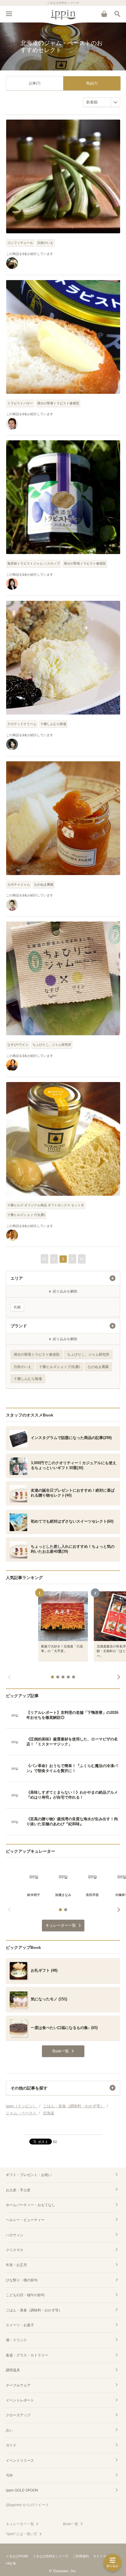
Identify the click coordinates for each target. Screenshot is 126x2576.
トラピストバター (20, 403)
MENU (9, 14)
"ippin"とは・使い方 (22, 2534)
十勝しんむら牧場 (53, 724)
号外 (9, 2475)
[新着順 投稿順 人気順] (102, 102)
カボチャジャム (19, 884)
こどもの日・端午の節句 (25, 2295)
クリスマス (15, 2250)
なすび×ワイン (18, 1045)
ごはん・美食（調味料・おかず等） (34, 2310)
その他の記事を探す (29, 2088)
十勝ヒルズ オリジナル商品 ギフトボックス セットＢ (46, 1205)
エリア (17, 1278)
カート (104, 14)
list (55, 2141)
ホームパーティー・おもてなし (30, 2205)
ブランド (19, 1326)
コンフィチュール (20, 243)
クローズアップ (18, 2415)
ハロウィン (15, 2235)
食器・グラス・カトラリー (27, 2355)
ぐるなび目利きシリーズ (51, 2556)
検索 (117, 14)
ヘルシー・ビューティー (25, 2220)
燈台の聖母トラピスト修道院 (58, 403)
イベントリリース (20, 2461)
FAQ (9, 2563)
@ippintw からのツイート (28, 2505)
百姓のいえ (45, 243)
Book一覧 (71, 2524)
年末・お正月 (16, 2265)
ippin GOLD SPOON (22, 2490)
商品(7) (92, 83)
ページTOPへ (63, 2128)
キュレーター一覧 (20, 2524)
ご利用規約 (81, 2556)
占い (9, 2430)
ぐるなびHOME (17, 2556)
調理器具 (13, 2370)
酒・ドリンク (16, 2340)
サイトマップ (103, 2556)
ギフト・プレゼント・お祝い (29, 2175)
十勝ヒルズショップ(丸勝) (26, 1215)
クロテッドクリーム (22, 724)
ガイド (11, 2445)
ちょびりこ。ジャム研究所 (52, 1045)
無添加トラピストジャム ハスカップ (34, 563)
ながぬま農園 (44, 884)
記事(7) (35, 83)
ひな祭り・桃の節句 (22, 2280)
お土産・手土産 (18, 2190)
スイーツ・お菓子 (20, 2325)
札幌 (17, 1307)
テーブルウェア (18, 2385)
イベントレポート (20, 2400)
